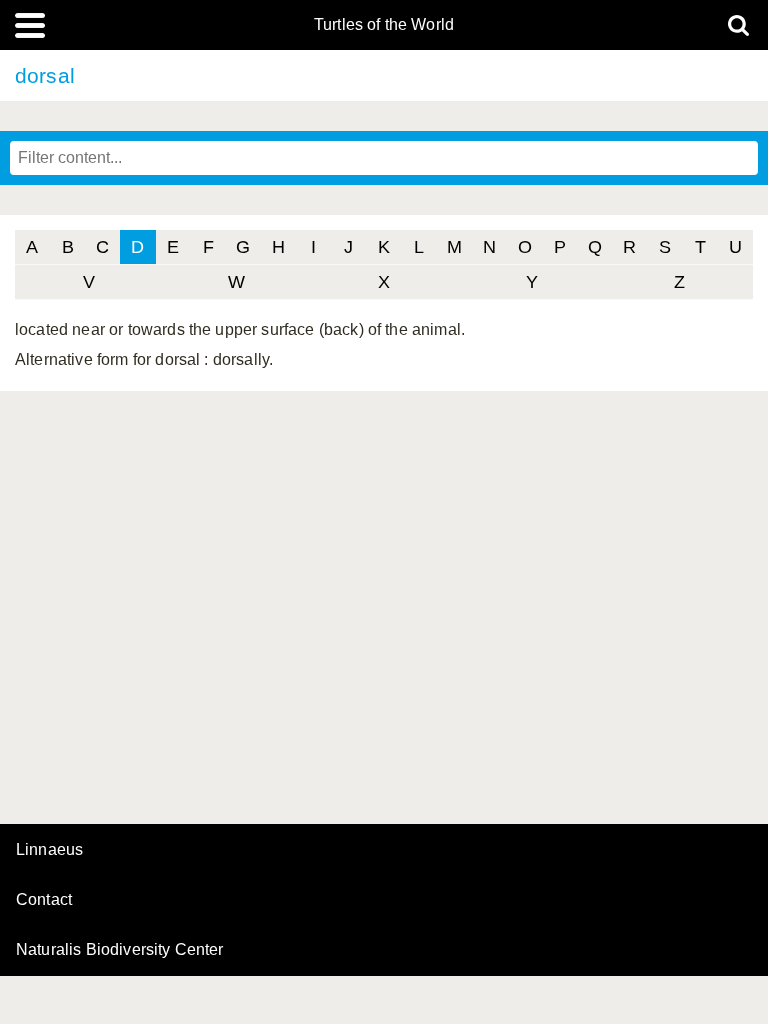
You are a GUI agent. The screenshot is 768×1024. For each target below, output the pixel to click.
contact (44, 899)
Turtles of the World (384, 25)
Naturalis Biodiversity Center (120, 950)
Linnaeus (49, 850)
